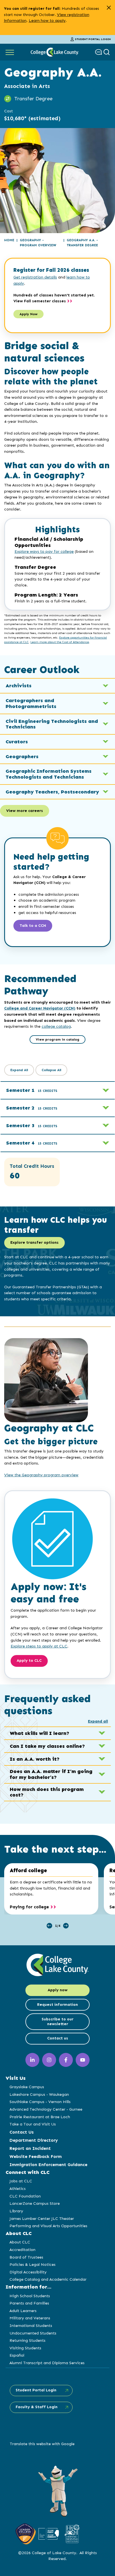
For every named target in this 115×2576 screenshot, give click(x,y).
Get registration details (35, 277)
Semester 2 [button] (32, 1108)
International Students (31, 2326)
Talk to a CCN (33, 926)
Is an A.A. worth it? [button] (35, 1759)
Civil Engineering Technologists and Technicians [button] (52, 724)
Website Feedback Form (36, 2156)
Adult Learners (23, 2311)
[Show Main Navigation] (10, 52)
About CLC (20, 2242)
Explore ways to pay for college (44, 552)
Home (9, 240)
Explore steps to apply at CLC (39, 1646)
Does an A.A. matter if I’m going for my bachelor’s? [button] (51, 1774)
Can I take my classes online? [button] (47, 1746)
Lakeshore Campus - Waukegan (39, 2094)
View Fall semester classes (40, 301)
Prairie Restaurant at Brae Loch (40, 2117)
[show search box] (107, 52)
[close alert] (109, 8)
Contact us (58, 2038)
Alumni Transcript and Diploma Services (47, 2363)
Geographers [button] (22, 756)
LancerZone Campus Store (35, 2203)
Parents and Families (29, 2303)
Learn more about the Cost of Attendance (60, 642)
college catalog (56, 1026)
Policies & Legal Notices (33, 2264)
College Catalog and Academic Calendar (48, 2279)
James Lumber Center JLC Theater (42, 2218)
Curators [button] (17, 742)
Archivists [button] (19, 686)
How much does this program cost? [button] (47, 1792)
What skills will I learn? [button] (39, 1733)
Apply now (58, 1990)
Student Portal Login (93, 39)
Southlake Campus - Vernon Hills (40, 2102)
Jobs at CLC (21, 2181)
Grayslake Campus (27, 2087)
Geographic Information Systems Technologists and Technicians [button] (49, 774)
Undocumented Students (33, 2333)
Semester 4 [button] (32, 1143)
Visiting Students (25, 2348)
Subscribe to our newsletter (57, 2022)
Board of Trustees (26, 2257)
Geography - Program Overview (38, 243)
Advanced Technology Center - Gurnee (46, 2109)
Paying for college (29, 1907)
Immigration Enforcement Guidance (48, 2165)
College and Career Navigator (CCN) (40, 1008)
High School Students (30, 2296)
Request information (57, 2005)
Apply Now (28, 314)
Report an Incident (30, 2148)
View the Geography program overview (41, 1475)
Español (17, 2355)
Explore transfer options (34, 1242)
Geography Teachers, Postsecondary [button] (52, 792)
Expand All (19, 1070)
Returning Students (27, 2340)
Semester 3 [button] (32, 1125)
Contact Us (22, 2132)
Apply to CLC (29, 1661)
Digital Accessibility (28, 2272)
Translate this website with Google (42, 2444)
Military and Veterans (30, 2318)
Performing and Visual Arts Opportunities (48, 2226)
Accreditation (22, 2250)
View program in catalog (57, 1039)
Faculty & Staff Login (37, 2407)
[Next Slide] (66, 1926)
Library (16, 2211)
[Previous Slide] (49, 1926)
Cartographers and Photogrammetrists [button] (31, 703)
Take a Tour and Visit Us (33, 2124)
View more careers (25, 811)
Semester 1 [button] (32, 1090)
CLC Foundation (25, 2196)
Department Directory (34, 2140)
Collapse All (51, 1070)
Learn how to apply (47, 20)
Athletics (18, 2189)
